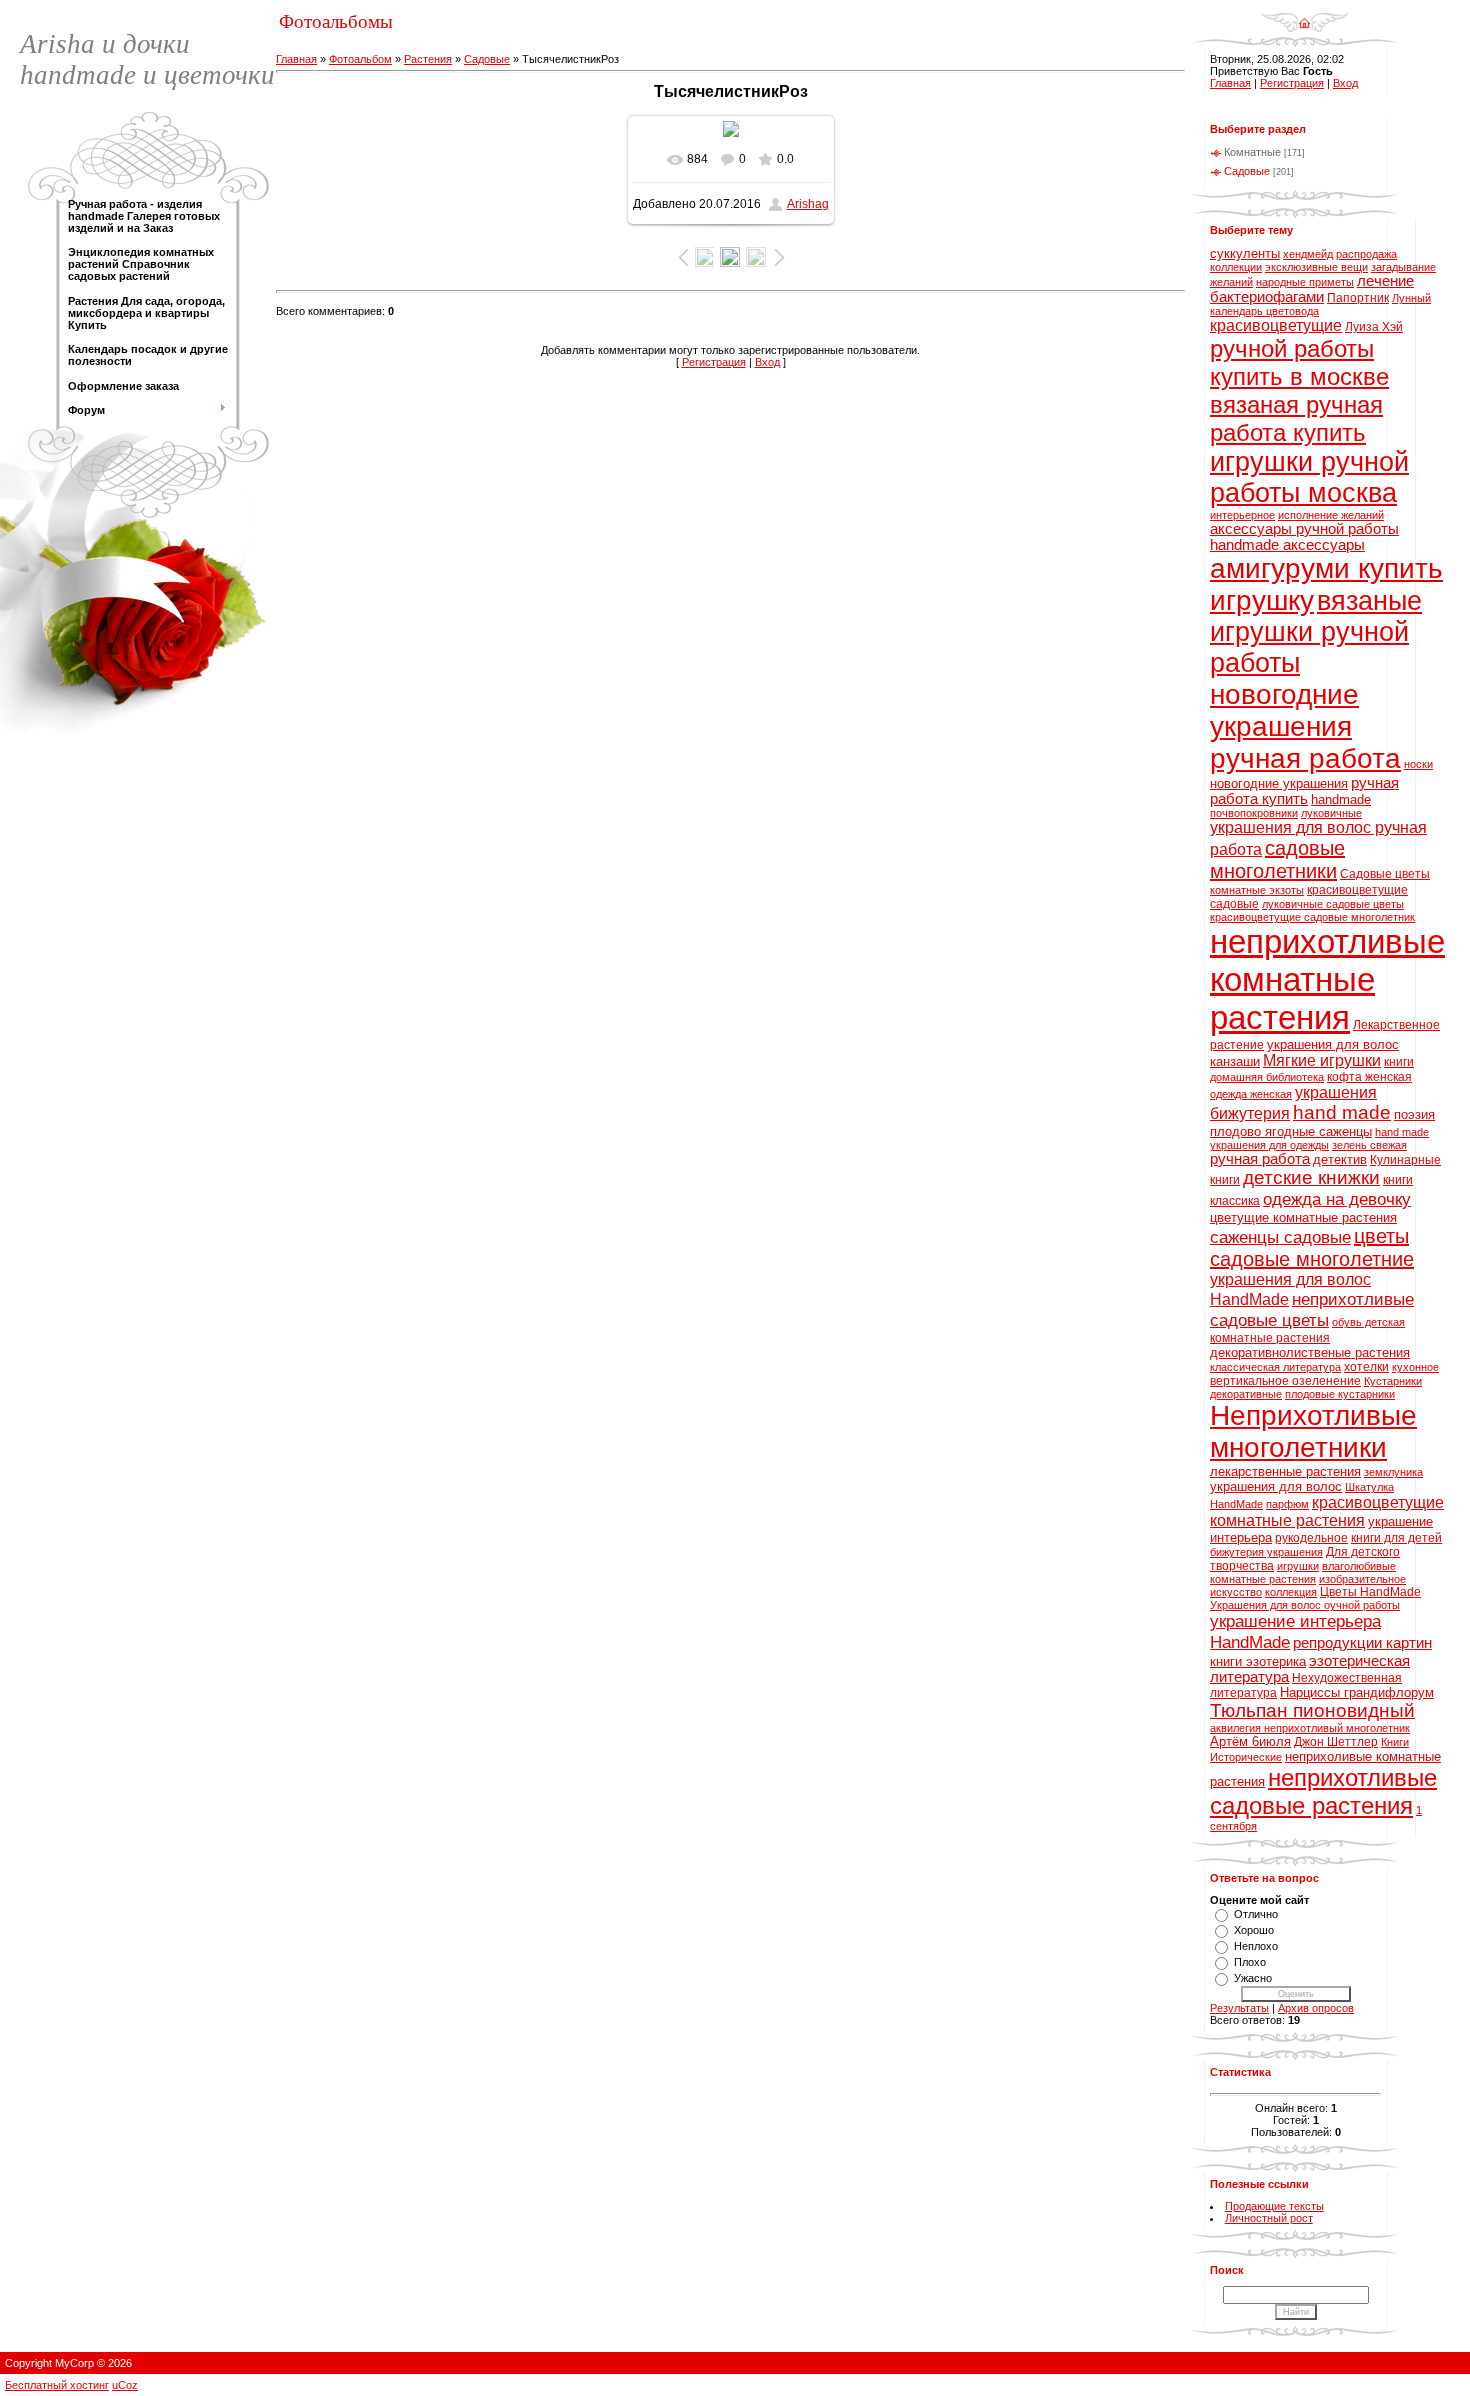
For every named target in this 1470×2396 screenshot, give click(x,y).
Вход (767, 362)
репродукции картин (1362, 1643)
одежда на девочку (1337, 1199)
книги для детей (1396, 1538)
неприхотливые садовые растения (1323, 1791)
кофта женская (1369, 1077)
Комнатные (1252, 152)
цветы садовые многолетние (1312, 1247)
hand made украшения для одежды (1319, 1138)
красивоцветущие (1276, 325)
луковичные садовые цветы (1333, 904)
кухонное (1415, 1367)
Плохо (1250, 1962)
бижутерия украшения (1266, 1552)
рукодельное (1311, 1538)
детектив (1340, 1159)
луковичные (1331, 813)
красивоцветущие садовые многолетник (1312, 917)
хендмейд (1308, 254)
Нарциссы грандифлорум (1357, 1692)
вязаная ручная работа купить (1296, 418)
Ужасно (1253, 1978)
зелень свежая (1369, 1145)
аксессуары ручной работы (1304, 529)
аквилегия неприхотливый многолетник (1310, 1728)
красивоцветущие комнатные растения (1327, 1511)
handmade (1341, 799)
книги (1399, 1062)
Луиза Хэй (1374, 327)
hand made (1342, 1112)
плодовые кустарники (1340, 1394)
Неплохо (1256, 1946)
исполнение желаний (1331, 515)
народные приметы (1305, 282)
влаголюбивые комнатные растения (1303, 1572)
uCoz (125, 2385)
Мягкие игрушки (1322, 1060)
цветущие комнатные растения (1303, 1217)
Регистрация (714, 362)
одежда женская (1251, 1094)
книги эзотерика (1258, 1661)
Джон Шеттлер (1336, 1742)
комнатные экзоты (1257, 890)
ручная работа (1260, 1159)
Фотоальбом (360, 59)
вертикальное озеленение (1285, 1381)
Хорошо (1254, 1930)
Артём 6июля (1250, 1741)
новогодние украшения (1279, 783)
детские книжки (1311, 1177)
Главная (296, 59)
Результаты (1239, 2008)
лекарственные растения (1285, 1471)
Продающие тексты (1274, 2206)
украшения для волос (1276, 1486)
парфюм (1287, 1504)
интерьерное (1242, 515)
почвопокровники (1254, 813)
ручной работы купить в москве (1299, 362)
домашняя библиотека (1267, 1077)
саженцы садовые (1280, 1237)
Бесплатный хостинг (57, 2385)
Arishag (808, 204)
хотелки (1366, 1367)
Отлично (1256, 1914)
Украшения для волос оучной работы (1305, 1605)
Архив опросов (1316, 2008)
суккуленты (1245, 253)
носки (1418, 764)
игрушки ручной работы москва (1309, 477)
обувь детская (1368, 1322)
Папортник (1358, 298)
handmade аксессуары (1287, 545)
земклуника (1393, 1472)
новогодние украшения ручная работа (1305, 726)
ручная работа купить (1304, 791)
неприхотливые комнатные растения (1327, 979)
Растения (428, 59)
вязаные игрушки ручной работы (1316, 632)
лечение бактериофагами (1312, 289)
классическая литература (1275, 1367)
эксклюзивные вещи (1316, 267)
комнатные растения (1270, 1338)
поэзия (1414, 1114)
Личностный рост (1269, 2218)
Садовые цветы (1385, 874)
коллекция (1291, 1592)
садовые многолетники (1277, 859)
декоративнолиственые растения (1310, 1352)
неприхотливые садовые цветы (1312, 1309)
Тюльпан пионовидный (1312, 1710)
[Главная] (1304, 16)
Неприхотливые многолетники (1313, 1431)
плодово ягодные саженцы (1291, 1131)
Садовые (487, 59)
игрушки (1298, 1566)
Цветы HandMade (1370, 1592)
